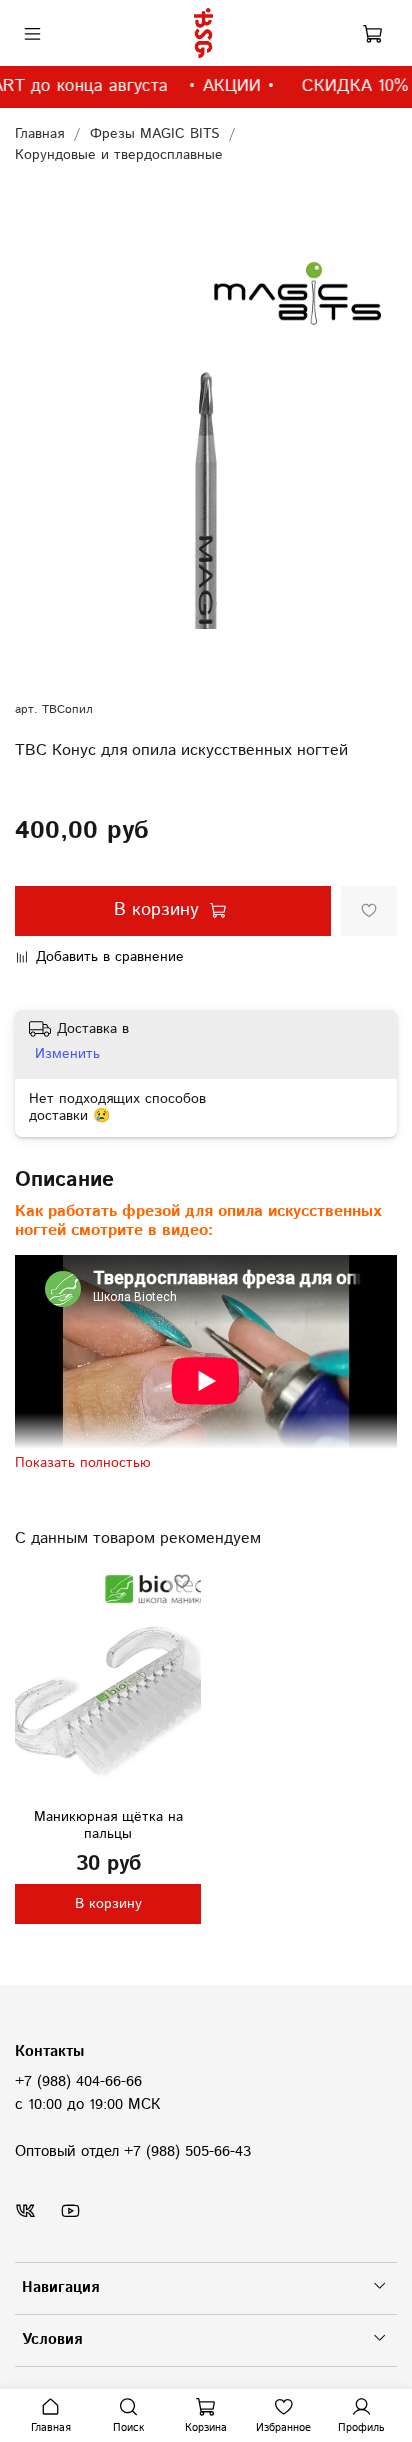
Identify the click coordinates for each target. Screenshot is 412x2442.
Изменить (67, 1054)
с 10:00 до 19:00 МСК (87, 2105)
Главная (39, 134)
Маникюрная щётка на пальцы (108, 1826)
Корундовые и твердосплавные (119, 155)
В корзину (108, 1904)
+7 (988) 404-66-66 (78, 2082)
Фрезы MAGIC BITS (154, 134)
